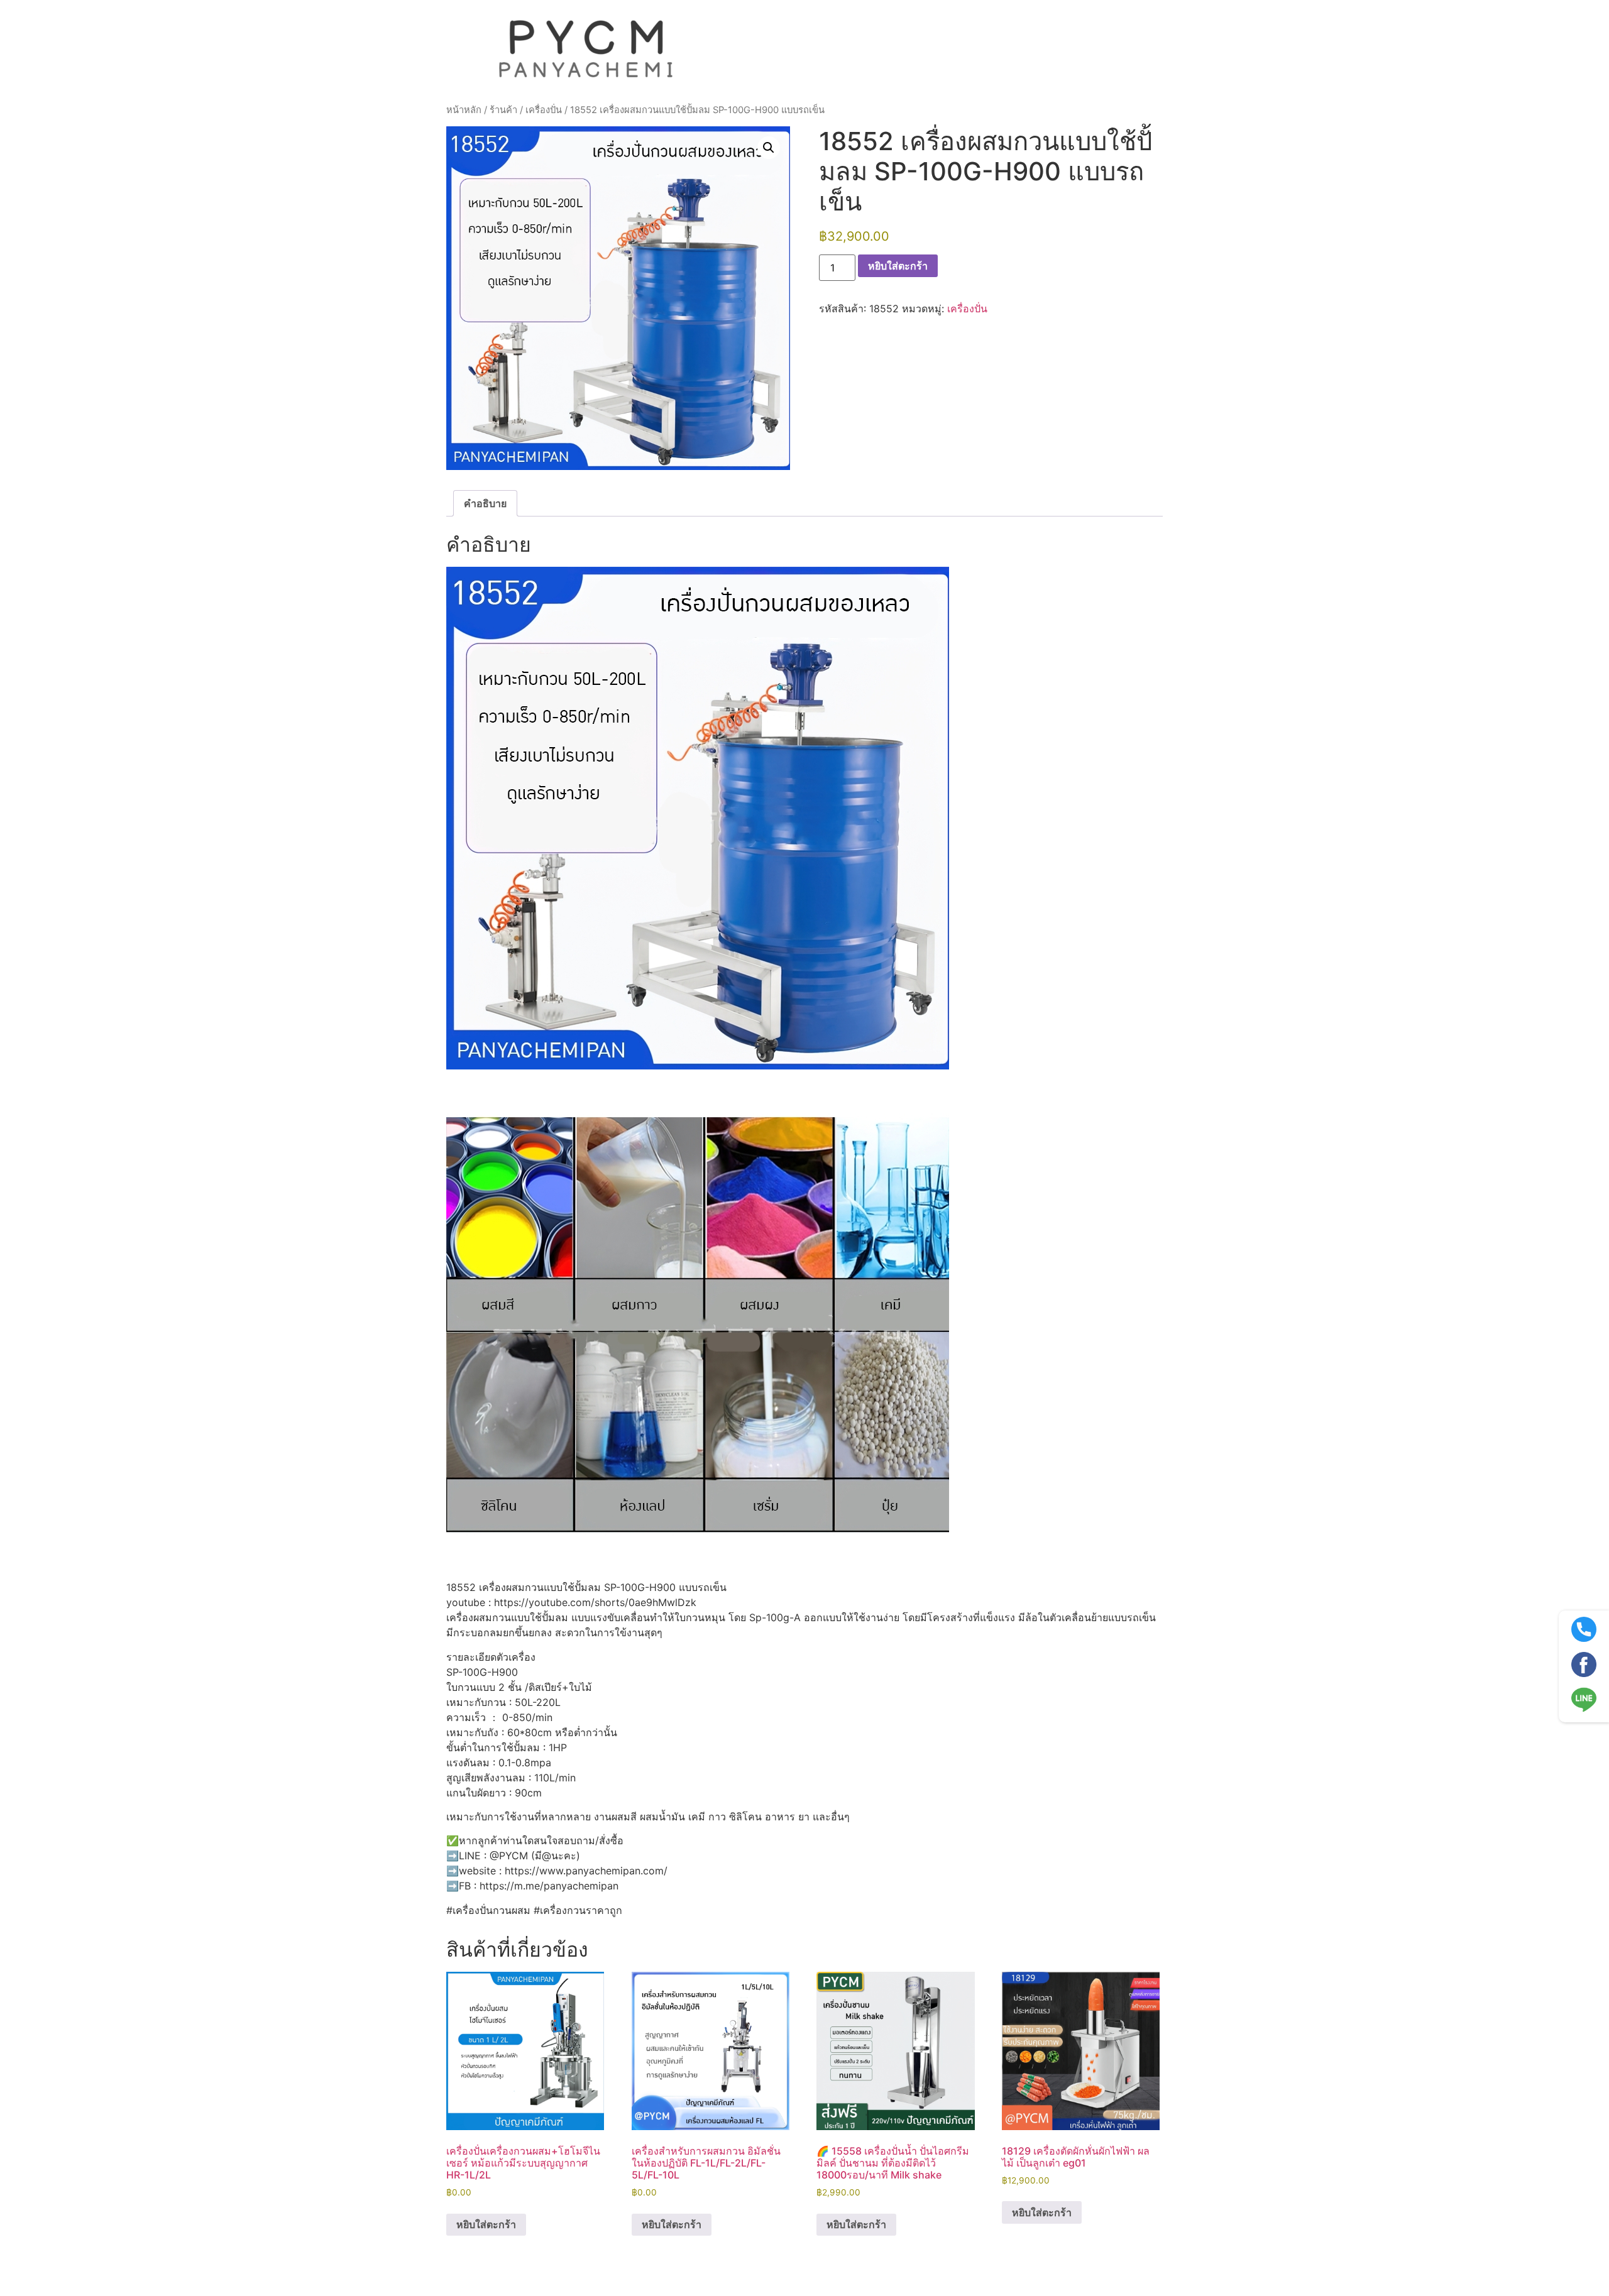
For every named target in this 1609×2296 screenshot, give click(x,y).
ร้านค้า (503, 110)
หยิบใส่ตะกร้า (898, 266)
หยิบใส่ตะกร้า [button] (486, 2224)
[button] (769, 148)
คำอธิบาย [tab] (485, 503)
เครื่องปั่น (544, 110)
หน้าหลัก (464, 110)
